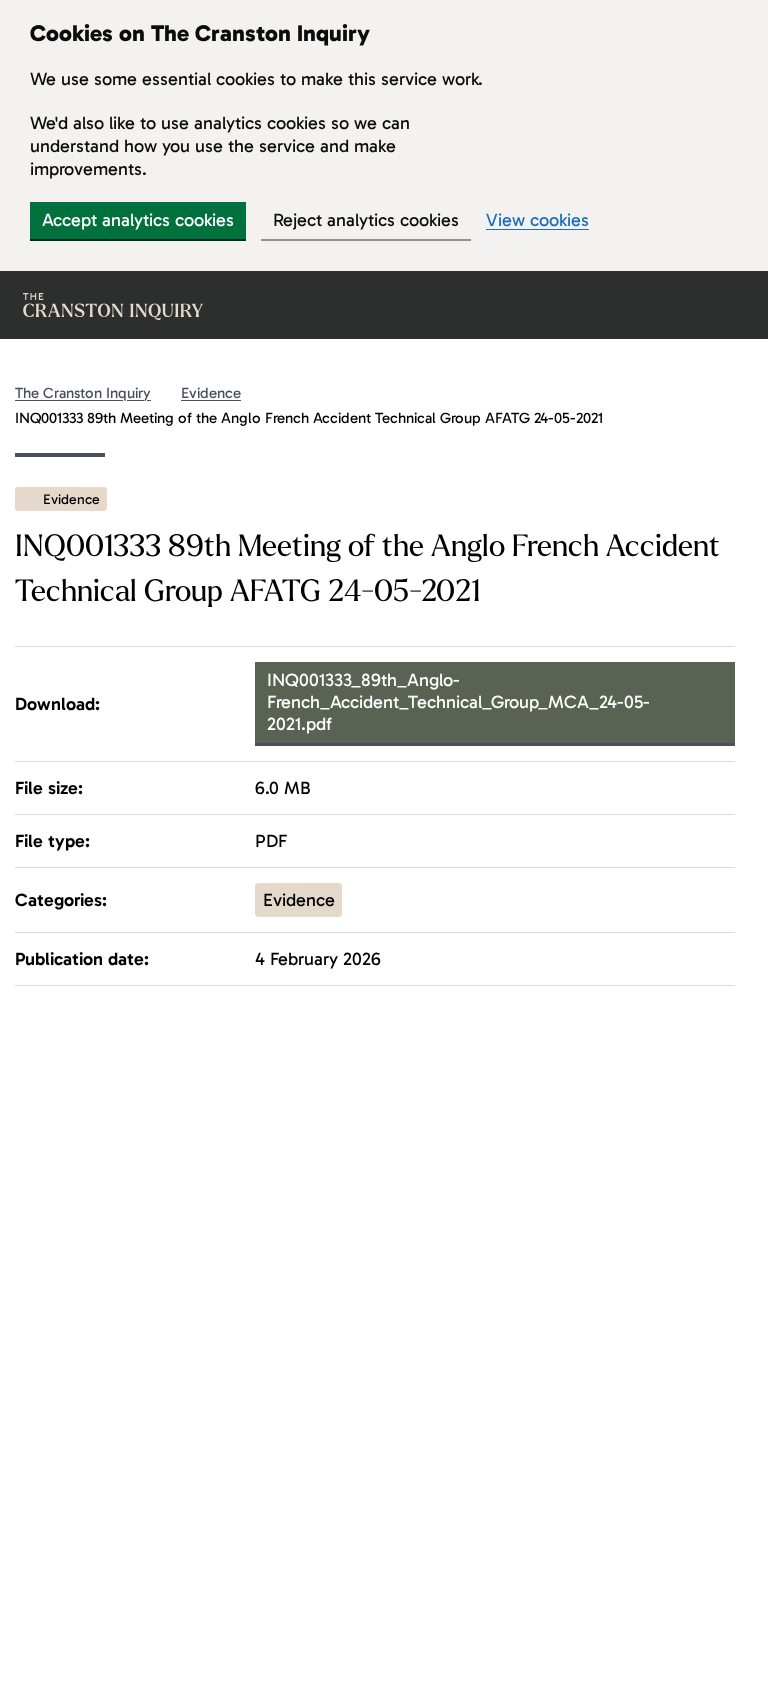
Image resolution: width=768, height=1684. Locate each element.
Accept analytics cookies (138, 220)
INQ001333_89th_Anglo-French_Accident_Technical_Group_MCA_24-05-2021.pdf (458, 702)
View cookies (537, 221)
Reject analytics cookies (366, 220)
